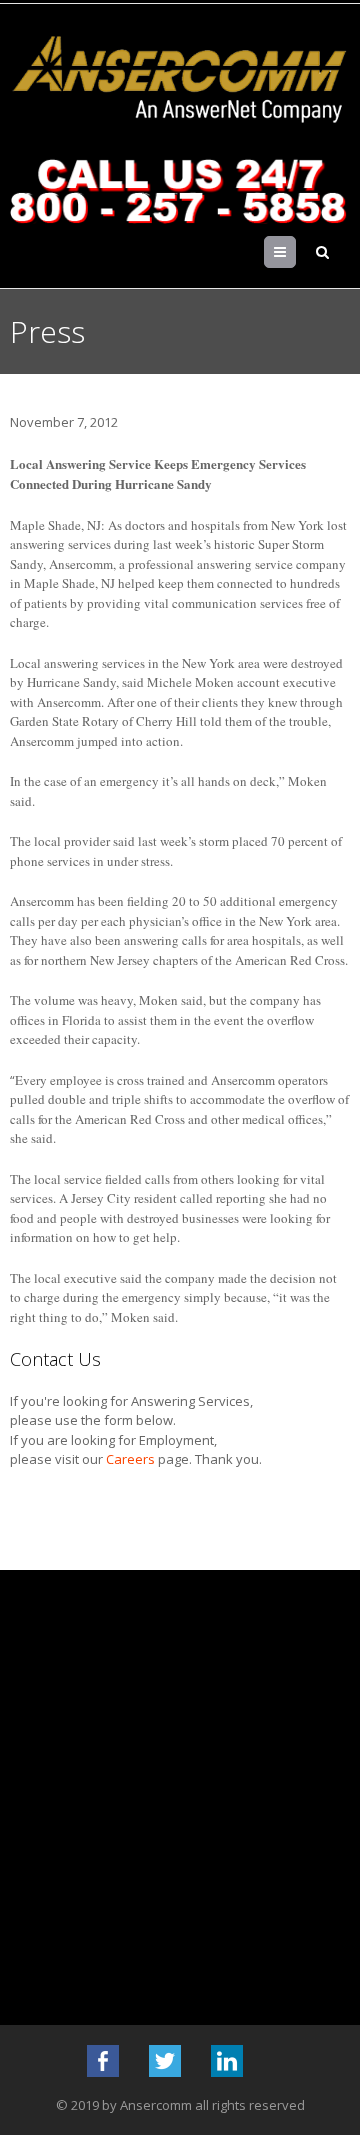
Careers (130, 1459)
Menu (295, 252)
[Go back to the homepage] (180, 80)
